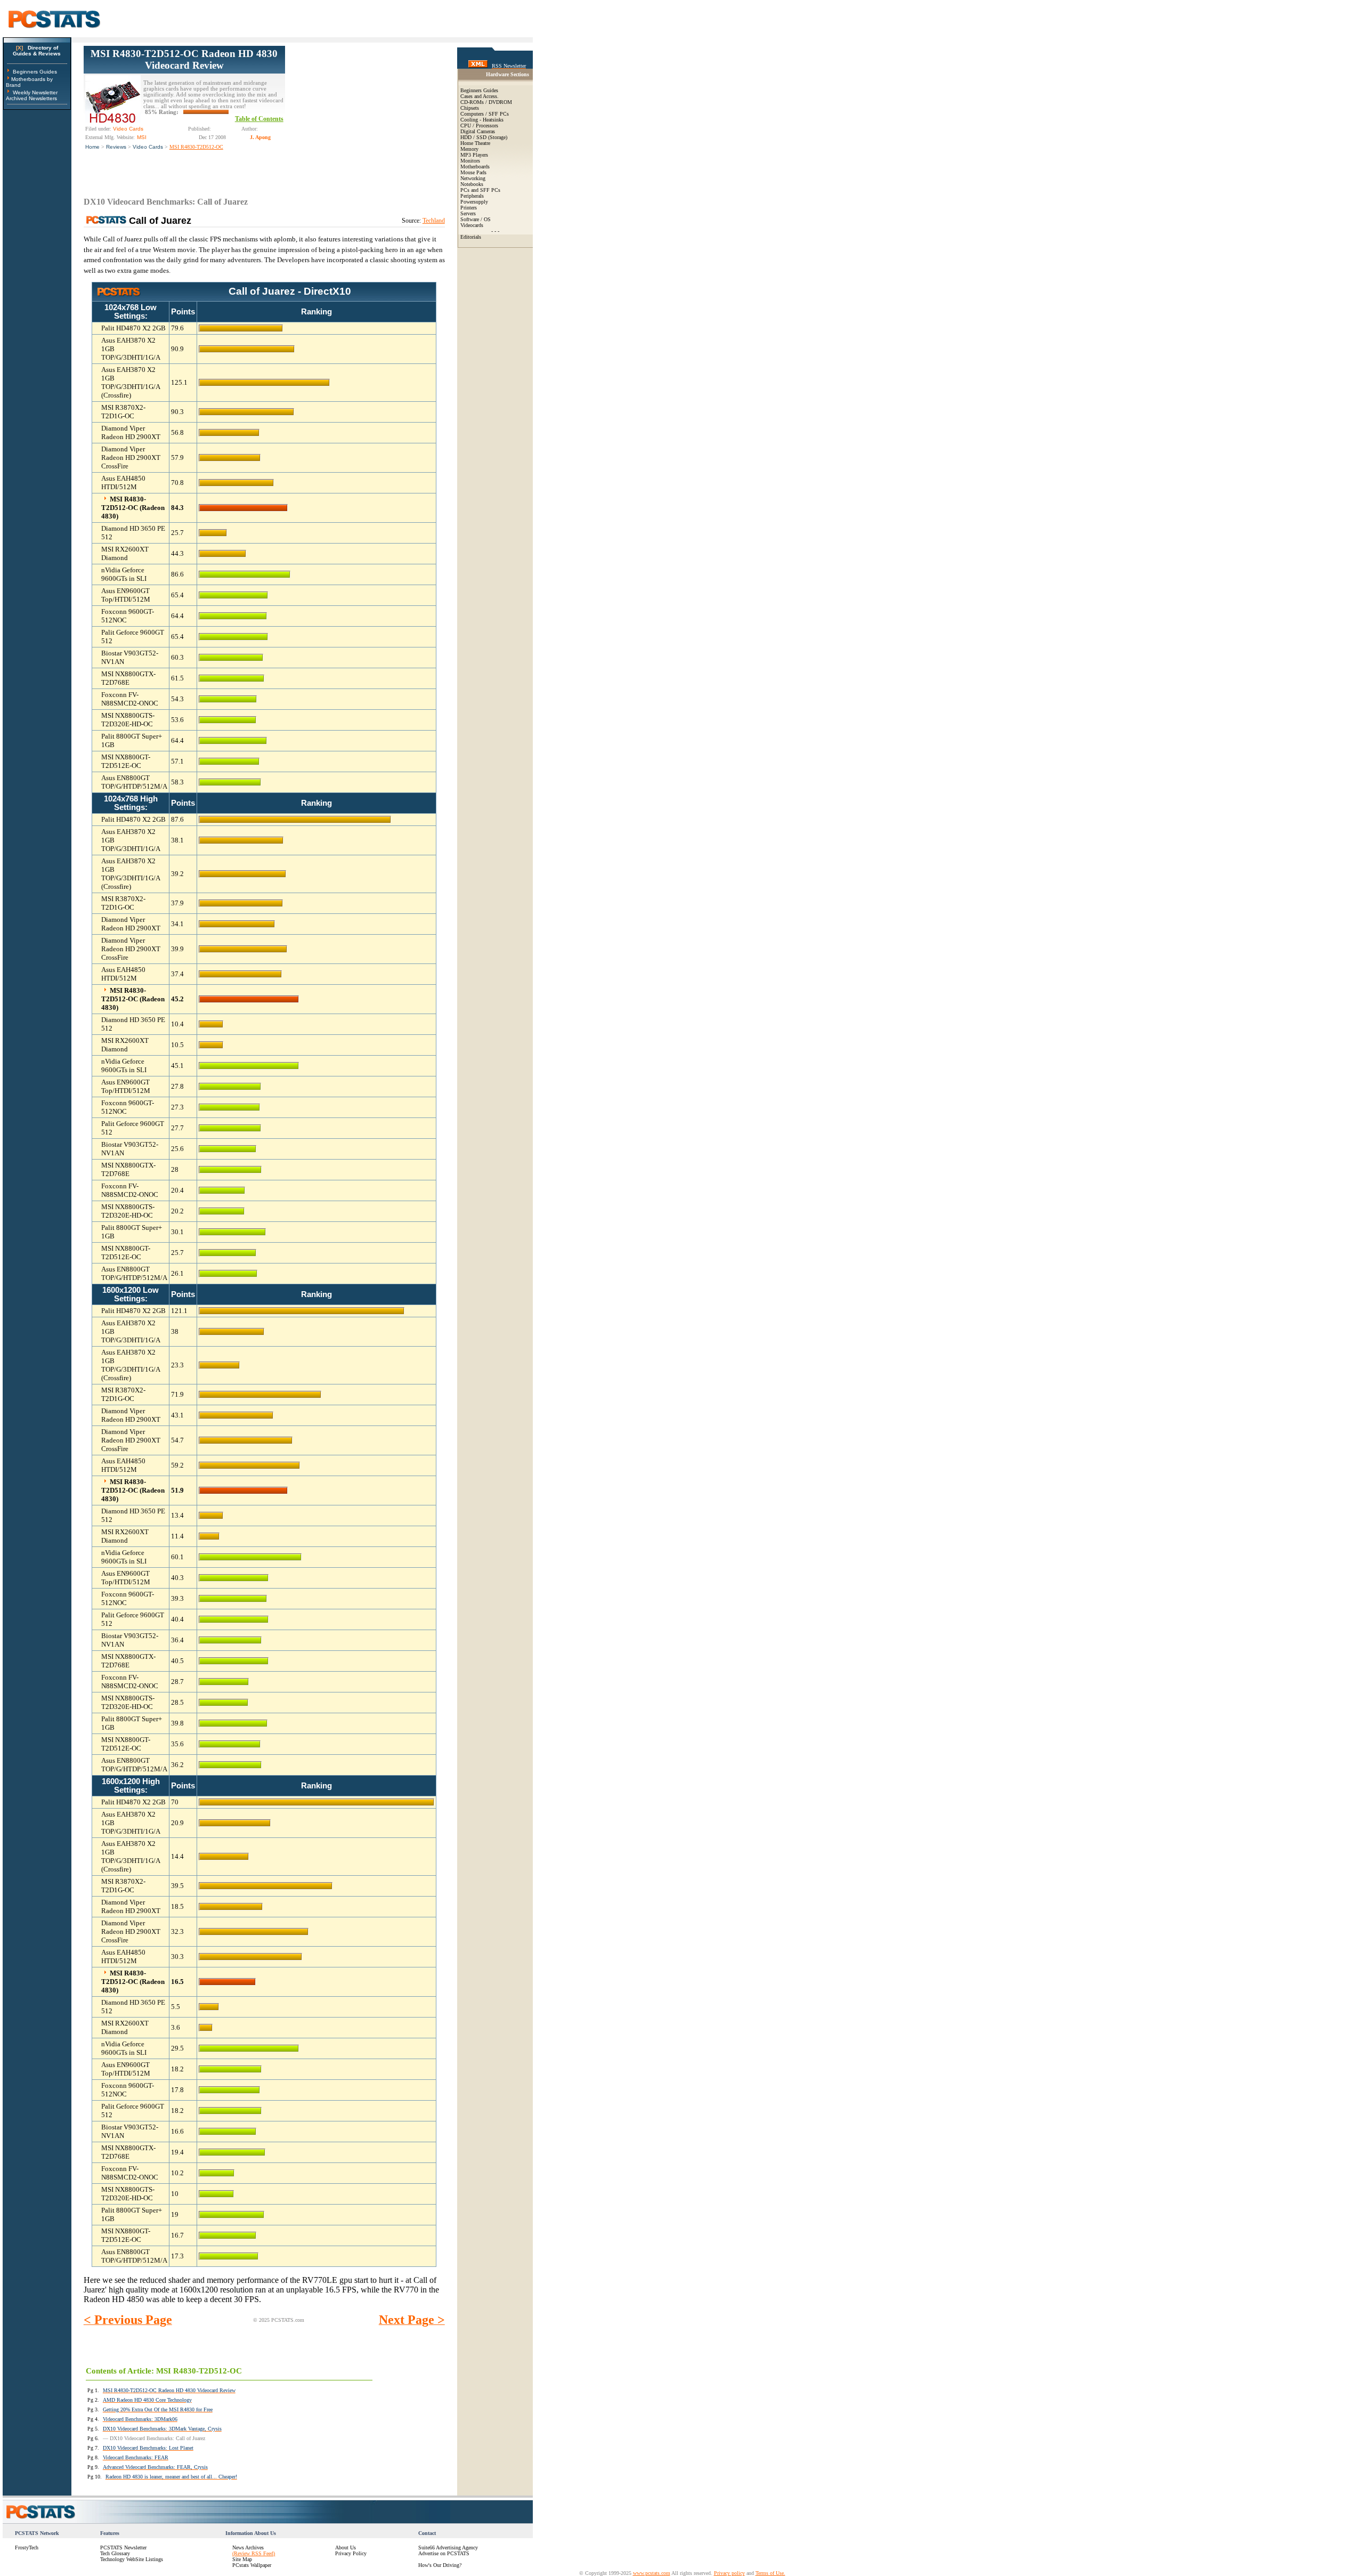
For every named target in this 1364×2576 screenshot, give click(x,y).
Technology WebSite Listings (132, 2559)
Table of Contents (259, 119)
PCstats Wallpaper (252, 2565)
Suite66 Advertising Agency (448, 2547)
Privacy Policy (351, 2553)
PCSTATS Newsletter (123, 2547)
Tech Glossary (115, 2553)
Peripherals (472, 196)
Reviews (116, 147)
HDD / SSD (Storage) (484, 137)
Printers (469, 208)
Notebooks (472, 184)
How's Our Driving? (440, 2565)
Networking (473, 178)
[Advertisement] (365, 112)
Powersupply (474, 202)
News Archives (248, 2547)
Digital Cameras (478, 131)
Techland (434, 221)
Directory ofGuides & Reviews (37, 51)
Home (92, 147)
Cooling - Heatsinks (482, 120)
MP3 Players (474, 155)
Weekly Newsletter (35, 92)
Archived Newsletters (31, 98)
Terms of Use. (770, 2573)
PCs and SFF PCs (480, 190)
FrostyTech (27, 2547)
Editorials (471, 237)
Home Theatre (475, 143)
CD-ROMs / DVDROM (486, 102)
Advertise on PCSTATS (444, 2553)
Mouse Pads (473, 172)
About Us (346, 2547)
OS (487, 219)
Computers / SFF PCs (485, 114)
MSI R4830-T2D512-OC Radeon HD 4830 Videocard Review (184, 59)
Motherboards (475, 167)
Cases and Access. (480, 96)
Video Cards (148, 147)
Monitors (470, 161)
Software (470, 219)
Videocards (472, 225)
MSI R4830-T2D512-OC (196, 147)
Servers (468, 213)
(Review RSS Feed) (254, 2553)
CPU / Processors (479, 125)
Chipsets (470, 108)
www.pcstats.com (652, 2573)
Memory (469, 149)
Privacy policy (729, 2573)
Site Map (242, 2559)
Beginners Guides (35, 72)
